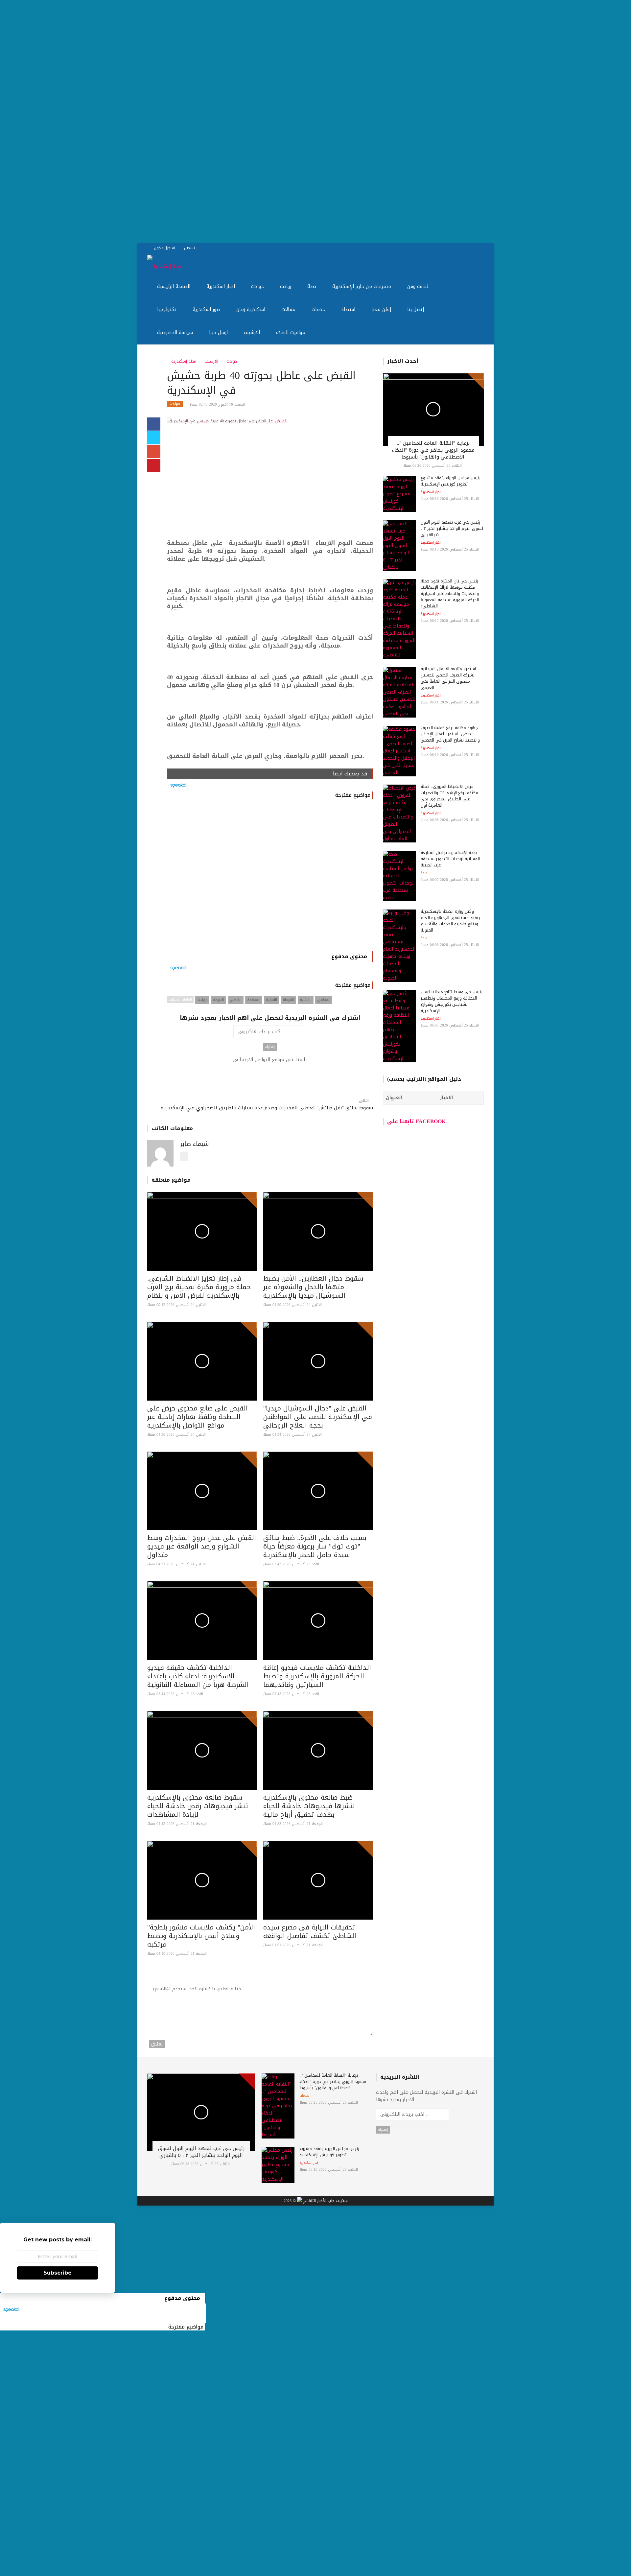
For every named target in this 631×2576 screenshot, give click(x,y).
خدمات (317, 309)
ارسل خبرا (218, 332)
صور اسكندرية (206, 309)
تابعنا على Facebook (416, 1121)
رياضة (285, 286)
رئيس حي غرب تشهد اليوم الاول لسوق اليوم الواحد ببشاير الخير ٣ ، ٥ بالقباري (452, 528)
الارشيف (251, 332)
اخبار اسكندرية (220, 286)
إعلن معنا (380, 309)
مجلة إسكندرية (183, 361)
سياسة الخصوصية (174, 332)
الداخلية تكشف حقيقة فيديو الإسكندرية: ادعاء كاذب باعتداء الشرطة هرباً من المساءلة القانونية (198, 1676)
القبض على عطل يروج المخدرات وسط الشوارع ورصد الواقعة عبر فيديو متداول (202, 1546)
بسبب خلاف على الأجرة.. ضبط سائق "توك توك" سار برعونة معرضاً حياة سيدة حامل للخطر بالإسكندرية (315, 1546)
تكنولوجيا (166, 309)
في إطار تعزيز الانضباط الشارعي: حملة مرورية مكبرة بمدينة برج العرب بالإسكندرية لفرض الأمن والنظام (199, 1287)
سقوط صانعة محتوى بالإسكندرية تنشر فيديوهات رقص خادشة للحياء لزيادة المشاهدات (198, 1806)
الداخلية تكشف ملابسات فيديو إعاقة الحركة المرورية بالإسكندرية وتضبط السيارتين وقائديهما (317, 1676)
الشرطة (288, 1000)
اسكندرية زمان (250, 309)
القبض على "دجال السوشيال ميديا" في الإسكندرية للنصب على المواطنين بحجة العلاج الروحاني (318, 1417)
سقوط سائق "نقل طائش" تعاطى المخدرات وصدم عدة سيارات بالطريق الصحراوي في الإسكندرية (267, 1108)
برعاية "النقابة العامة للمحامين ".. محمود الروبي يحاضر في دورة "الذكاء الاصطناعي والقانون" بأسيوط (433, 450)
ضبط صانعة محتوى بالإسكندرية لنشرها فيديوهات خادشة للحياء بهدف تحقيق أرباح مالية (309, 1806)
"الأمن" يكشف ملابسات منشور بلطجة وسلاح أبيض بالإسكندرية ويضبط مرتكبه (201, 1936)
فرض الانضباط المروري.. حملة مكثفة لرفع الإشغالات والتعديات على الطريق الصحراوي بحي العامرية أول (449, 796)
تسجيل (189, 248)
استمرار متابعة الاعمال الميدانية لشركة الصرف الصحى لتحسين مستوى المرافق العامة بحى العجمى (448, 678)
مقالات (288, 309)
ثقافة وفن (417, 286)
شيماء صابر (195, 1144)
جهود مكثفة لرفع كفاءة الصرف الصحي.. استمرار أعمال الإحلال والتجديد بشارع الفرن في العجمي (450, 734)
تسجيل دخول (164, 248)
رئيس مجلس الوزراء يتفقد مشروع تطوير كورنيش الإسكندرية (451, 481)
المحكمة (254, 1000)
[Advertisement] (197, 122)
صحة (311, 286)
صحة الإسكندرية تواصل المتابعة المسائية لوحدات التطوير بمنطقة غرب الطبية (450, 859)
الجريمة (219, 1000)
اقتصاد (347, 309)
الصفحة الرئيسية (173, 286)
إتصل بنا (415, 309)
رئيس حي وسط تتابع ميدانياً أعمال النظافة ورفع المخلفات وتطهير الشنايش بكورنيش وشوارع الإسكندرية (452, 1001)
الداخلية (306, 1000)
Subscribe (58, 2273)
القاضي (236, 1000)
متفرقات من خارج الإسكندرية (361, 286)
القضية (271, 1000)
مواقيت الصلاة (290, 332)
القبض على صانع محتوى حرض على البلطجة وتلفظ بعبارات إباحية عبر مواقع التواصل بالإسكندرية (198, 1417)
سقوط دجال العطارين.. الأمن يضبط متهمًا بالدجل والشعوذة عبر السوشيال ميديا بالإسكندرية (313, 1287)
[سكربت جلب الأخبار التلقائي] (322, 2201)
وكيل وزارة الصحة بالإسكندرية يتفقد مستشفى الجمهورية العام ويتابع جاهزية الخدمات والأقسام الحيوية (450, 921)
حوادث (257, 286)
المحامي (324, 1000)
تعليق (157, 2044)
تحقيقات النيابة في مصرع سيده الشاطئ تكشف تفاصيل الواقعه (310, 1931)
